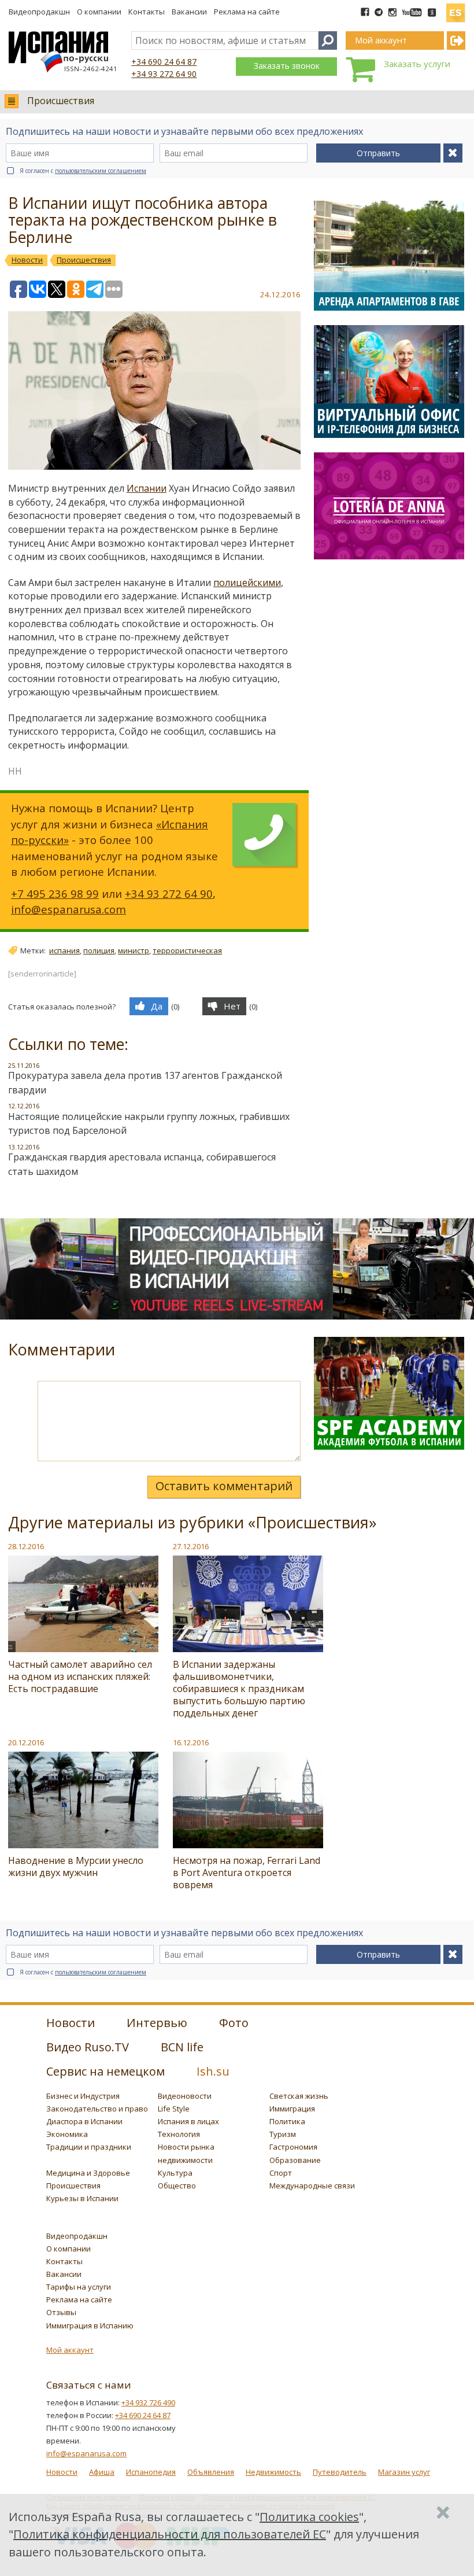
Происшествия (61, 101)
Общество (177, 2186)
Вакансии (189, 12)
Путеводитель (340, 2472)
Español (456, 8)
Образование (295, 2160)
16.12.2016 (191, 1742)
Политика (287, 2121)
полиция (99, 950)
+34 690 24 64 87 (164, 62)
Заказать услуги (417, 64)
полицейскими (247, 583)
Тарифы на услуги (79, 2287)
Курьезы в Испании (82, 2198)
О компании (99, 12)
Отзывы (61, 2312)
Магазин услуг (404, 2472)
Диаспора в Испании (84, 2121)
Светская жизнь (299, 2096)
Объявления (211, 2472)
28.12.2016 (26, 1546)
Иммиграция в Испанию (90, 2326)
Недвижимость (273, 2472)
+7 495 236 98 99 (55, 893)
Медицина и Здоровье (88, 2173)
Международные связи (312, 2186)
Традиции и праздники (89, 2147)
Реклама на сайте (247, 12)
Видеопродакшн (39, 12)
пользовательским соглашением (101, 171)
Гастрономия (293, 2147)
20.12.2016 (26, 1742)
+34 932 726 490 (148, 2402)
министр (134, 950)
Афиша (102, 2472)
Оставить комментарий (224, 1486)
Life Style (174, 2109)
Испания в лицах (188, 2121)
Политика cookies (309, 2517)
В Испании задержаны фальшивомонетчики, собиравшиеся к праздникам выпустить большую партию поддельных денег (239, 1689)
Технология (179, 2134)
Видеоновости (185, 2096)
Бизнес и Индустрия (83, 2096)
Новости (62, 2472)
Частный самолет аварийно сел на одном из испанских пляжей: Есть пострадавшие (80, 1676)
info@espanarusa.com (68, 909)
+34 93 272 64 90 (164, 74)
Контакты (147, 12)
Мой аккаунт (70, 2350)
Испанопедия (151, 2472)
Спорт (281, 2173)
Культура (175, 2173)
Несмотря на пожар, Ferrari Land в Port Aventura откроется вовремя (247, 1873)
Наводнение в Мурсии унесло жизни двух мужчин (76, 1866)
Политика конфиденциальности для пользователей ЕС (170, 2534)
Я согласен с (83, 171)
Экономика (67, 2134)
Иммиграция (292, 2109)
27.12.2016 (191, 1546)
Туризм (283, 2134)
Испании (147, 488)
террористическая (187, 950)
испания (64, 950)
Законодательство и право (97, 2109)
